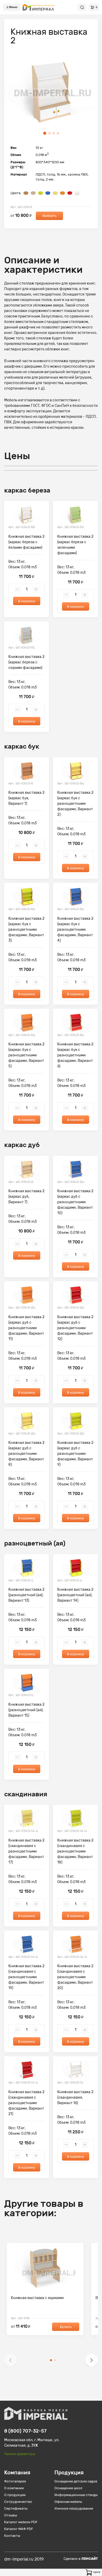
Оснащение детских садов (76, 2481)
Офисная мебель (68, 2502)
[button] (10, 2360)
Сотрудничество (18, 2502)
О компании (14, 2488)
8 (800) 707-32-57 (25, 2431)
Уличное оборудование (74, 2508)
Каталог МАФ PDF (19, 2529)
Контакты (12, 2536)
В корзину (27, 601)
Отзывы (11, 2515)
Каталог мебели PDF (21, 2522)
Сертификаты (16, 2508)
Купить (66, 2327)
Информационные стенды (76, 2495)
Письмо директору (20, 2454)
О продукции (15, 2495)
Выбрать (49, 216)
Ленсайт (90, 2559)
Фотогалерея (15, 2481)
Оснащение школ (68, 2488)
